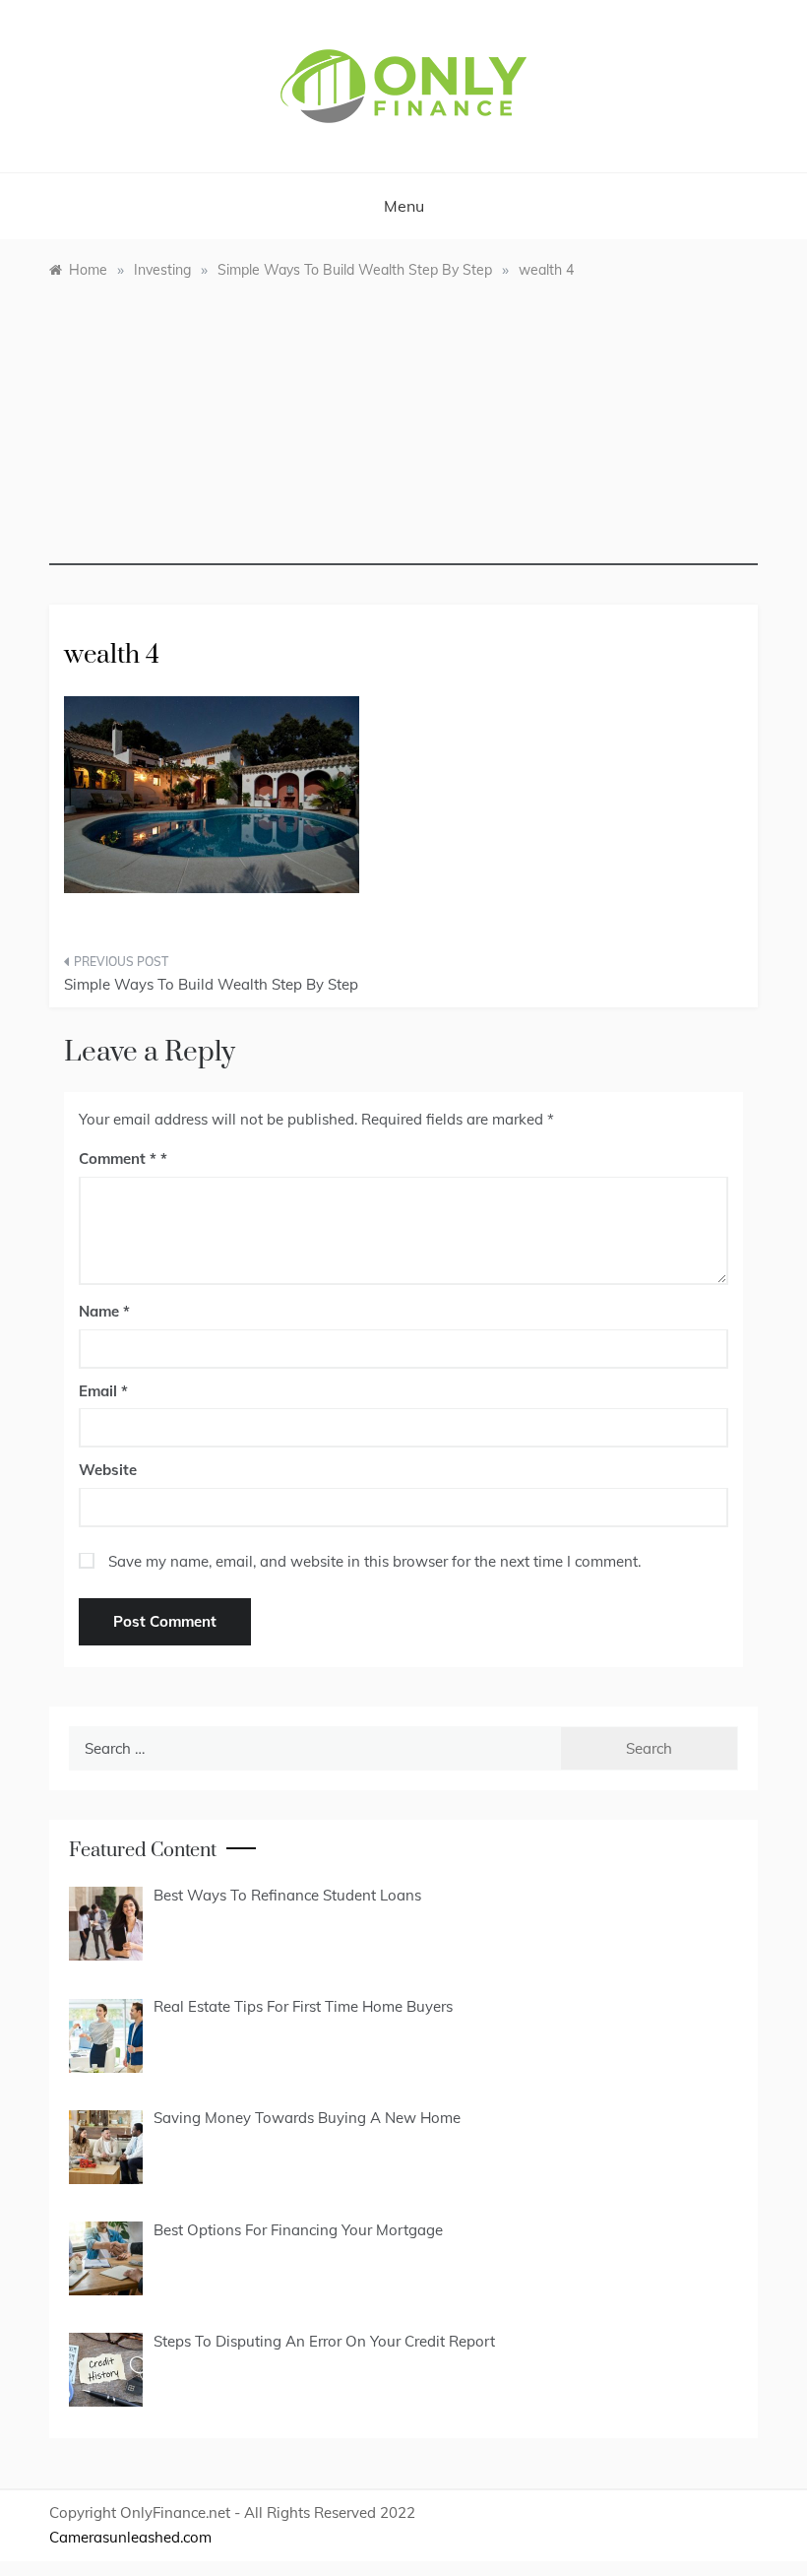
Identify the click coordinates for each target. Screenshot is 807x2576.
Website (108, 1470)
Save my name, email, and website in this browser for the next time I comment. (374, 1561)
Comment (118, 1159)
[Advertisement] (403, 427)
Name (104, 1311)
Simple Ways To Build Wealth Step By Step (211, 984)
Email (103, 1391)
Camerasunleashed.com (130, 2537)
